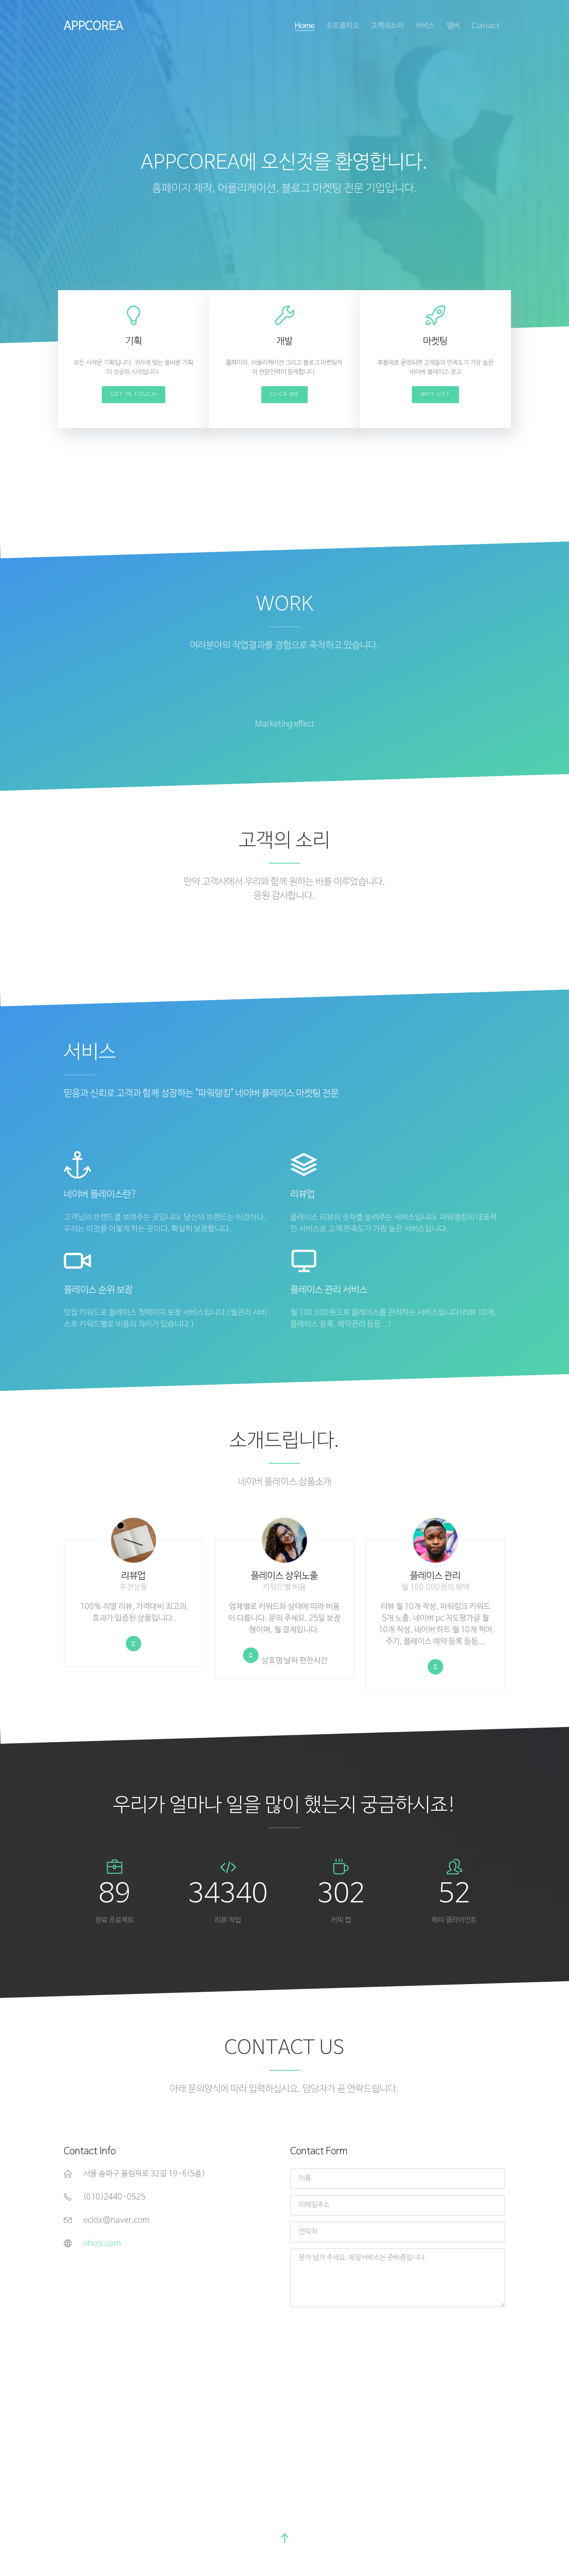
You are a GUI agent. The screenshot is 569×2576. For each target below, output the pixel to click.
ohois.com (102, 2244)
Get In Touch (134, 394)
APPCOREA (93, 26)
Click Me (284, 394)
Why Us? (435, 394)
